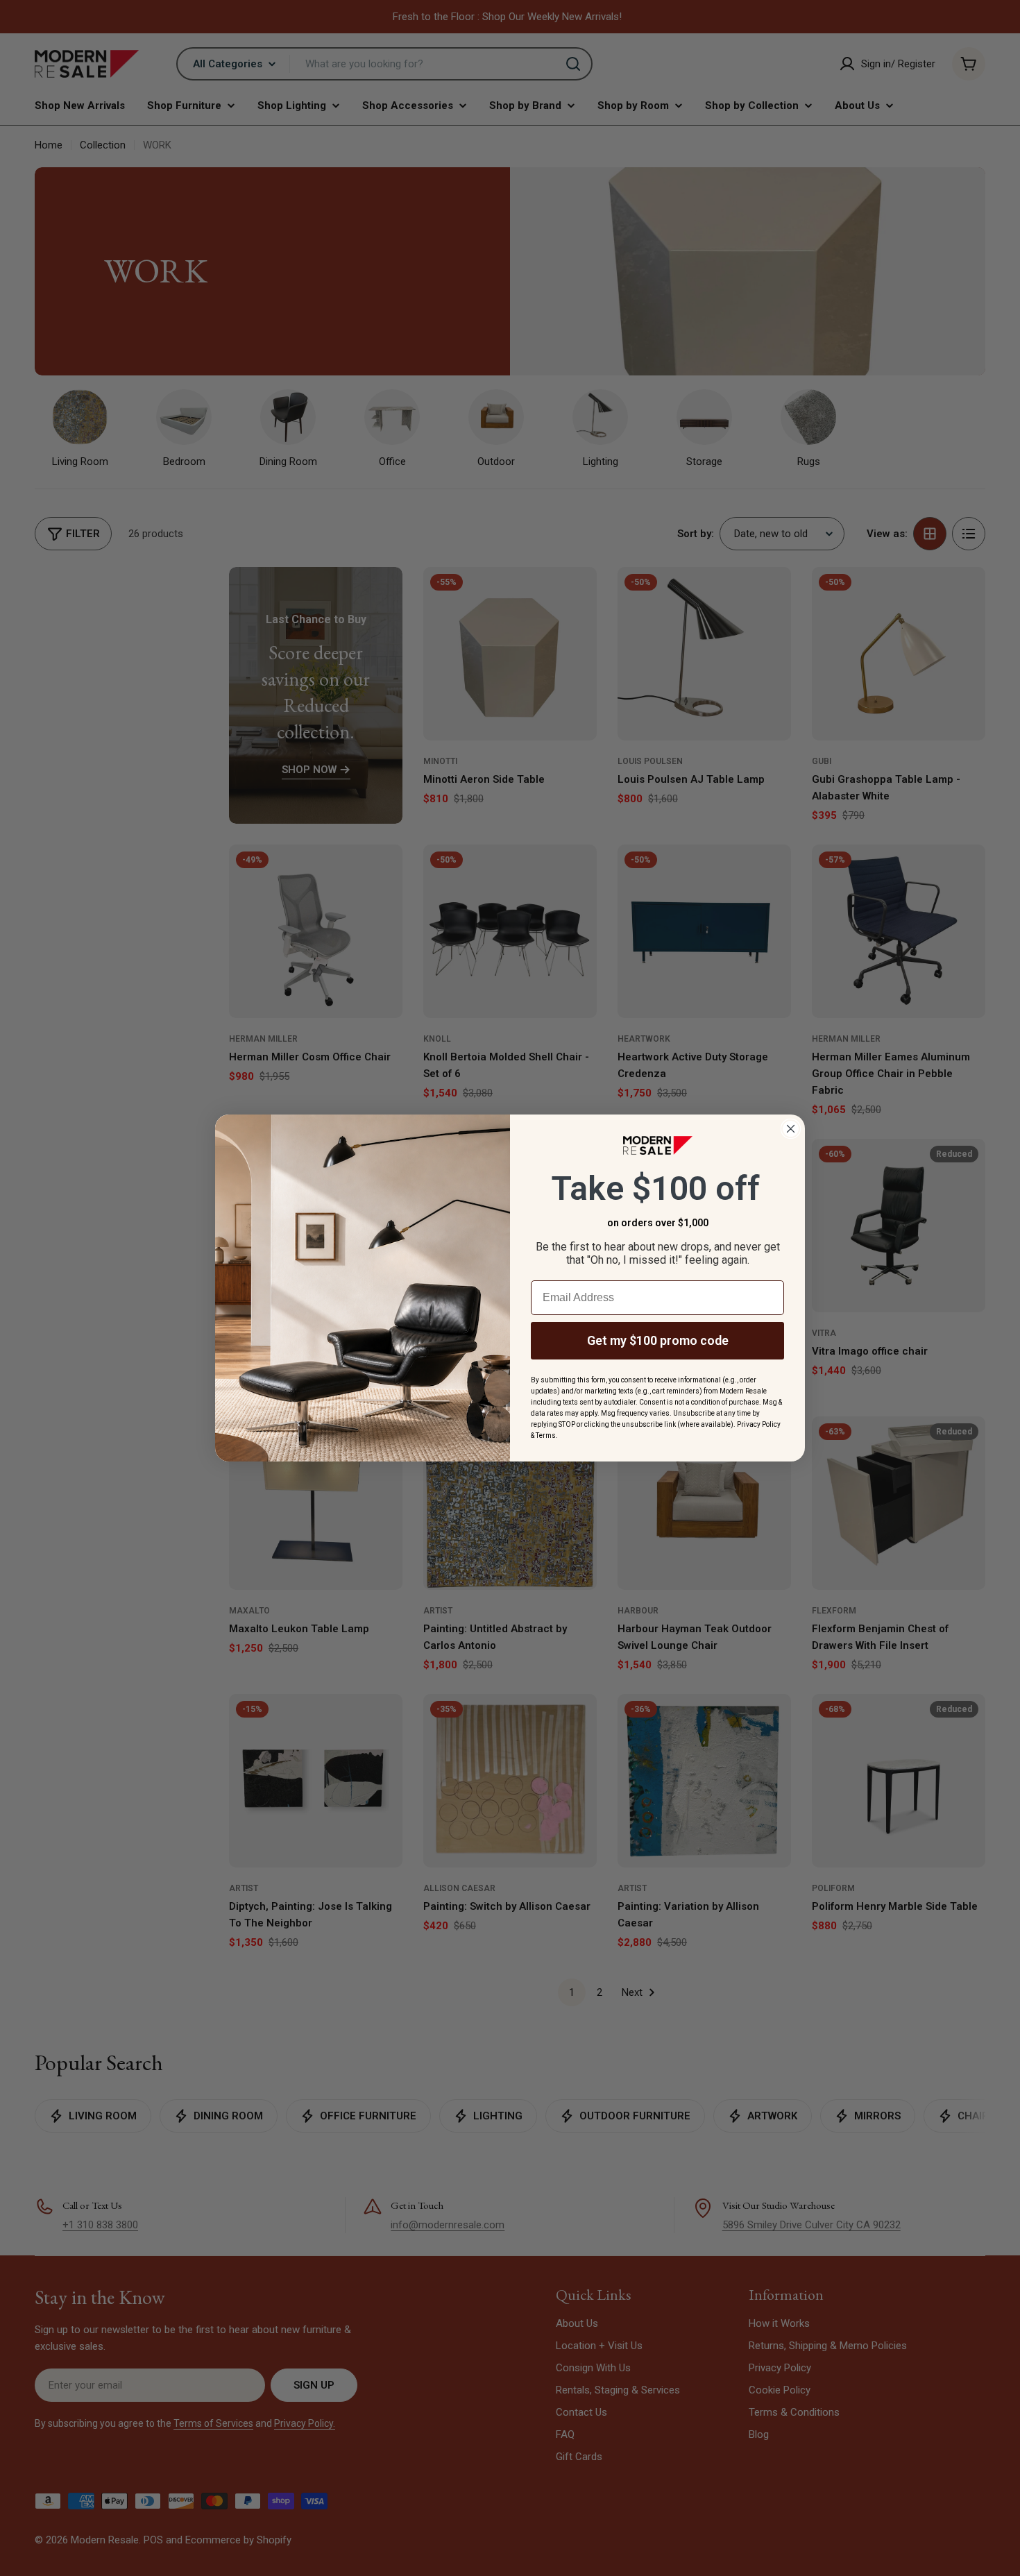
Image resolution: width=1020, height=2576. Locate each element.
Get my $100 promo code (658, 1340)
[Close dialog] (791, 1129)
